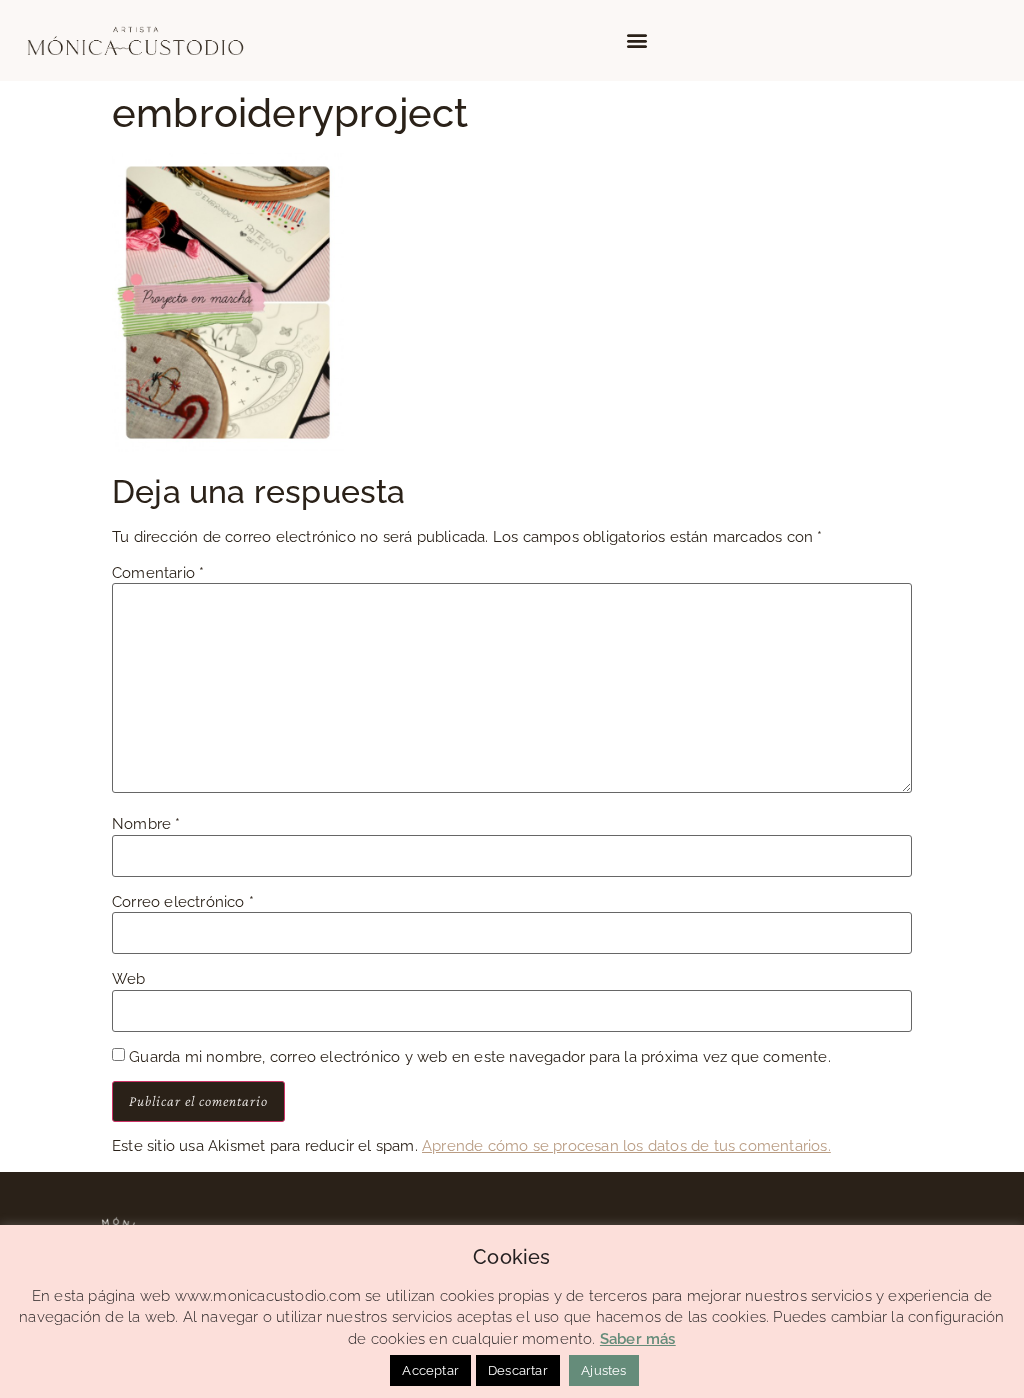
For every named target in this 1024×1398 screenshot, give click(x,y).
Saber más (638, 1339)
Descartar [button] (518, 1370)
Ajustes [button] (603, 1370)
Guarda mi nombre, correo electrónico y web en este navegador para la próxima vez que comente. (480, 1057)
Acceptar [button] (430, 1370)
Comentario (158, 573)
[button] (637, 40)
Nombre (146, 824)
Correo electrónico (183, 902)
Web (129, 979)
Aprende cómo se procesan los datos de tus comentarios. (626, 1146)
